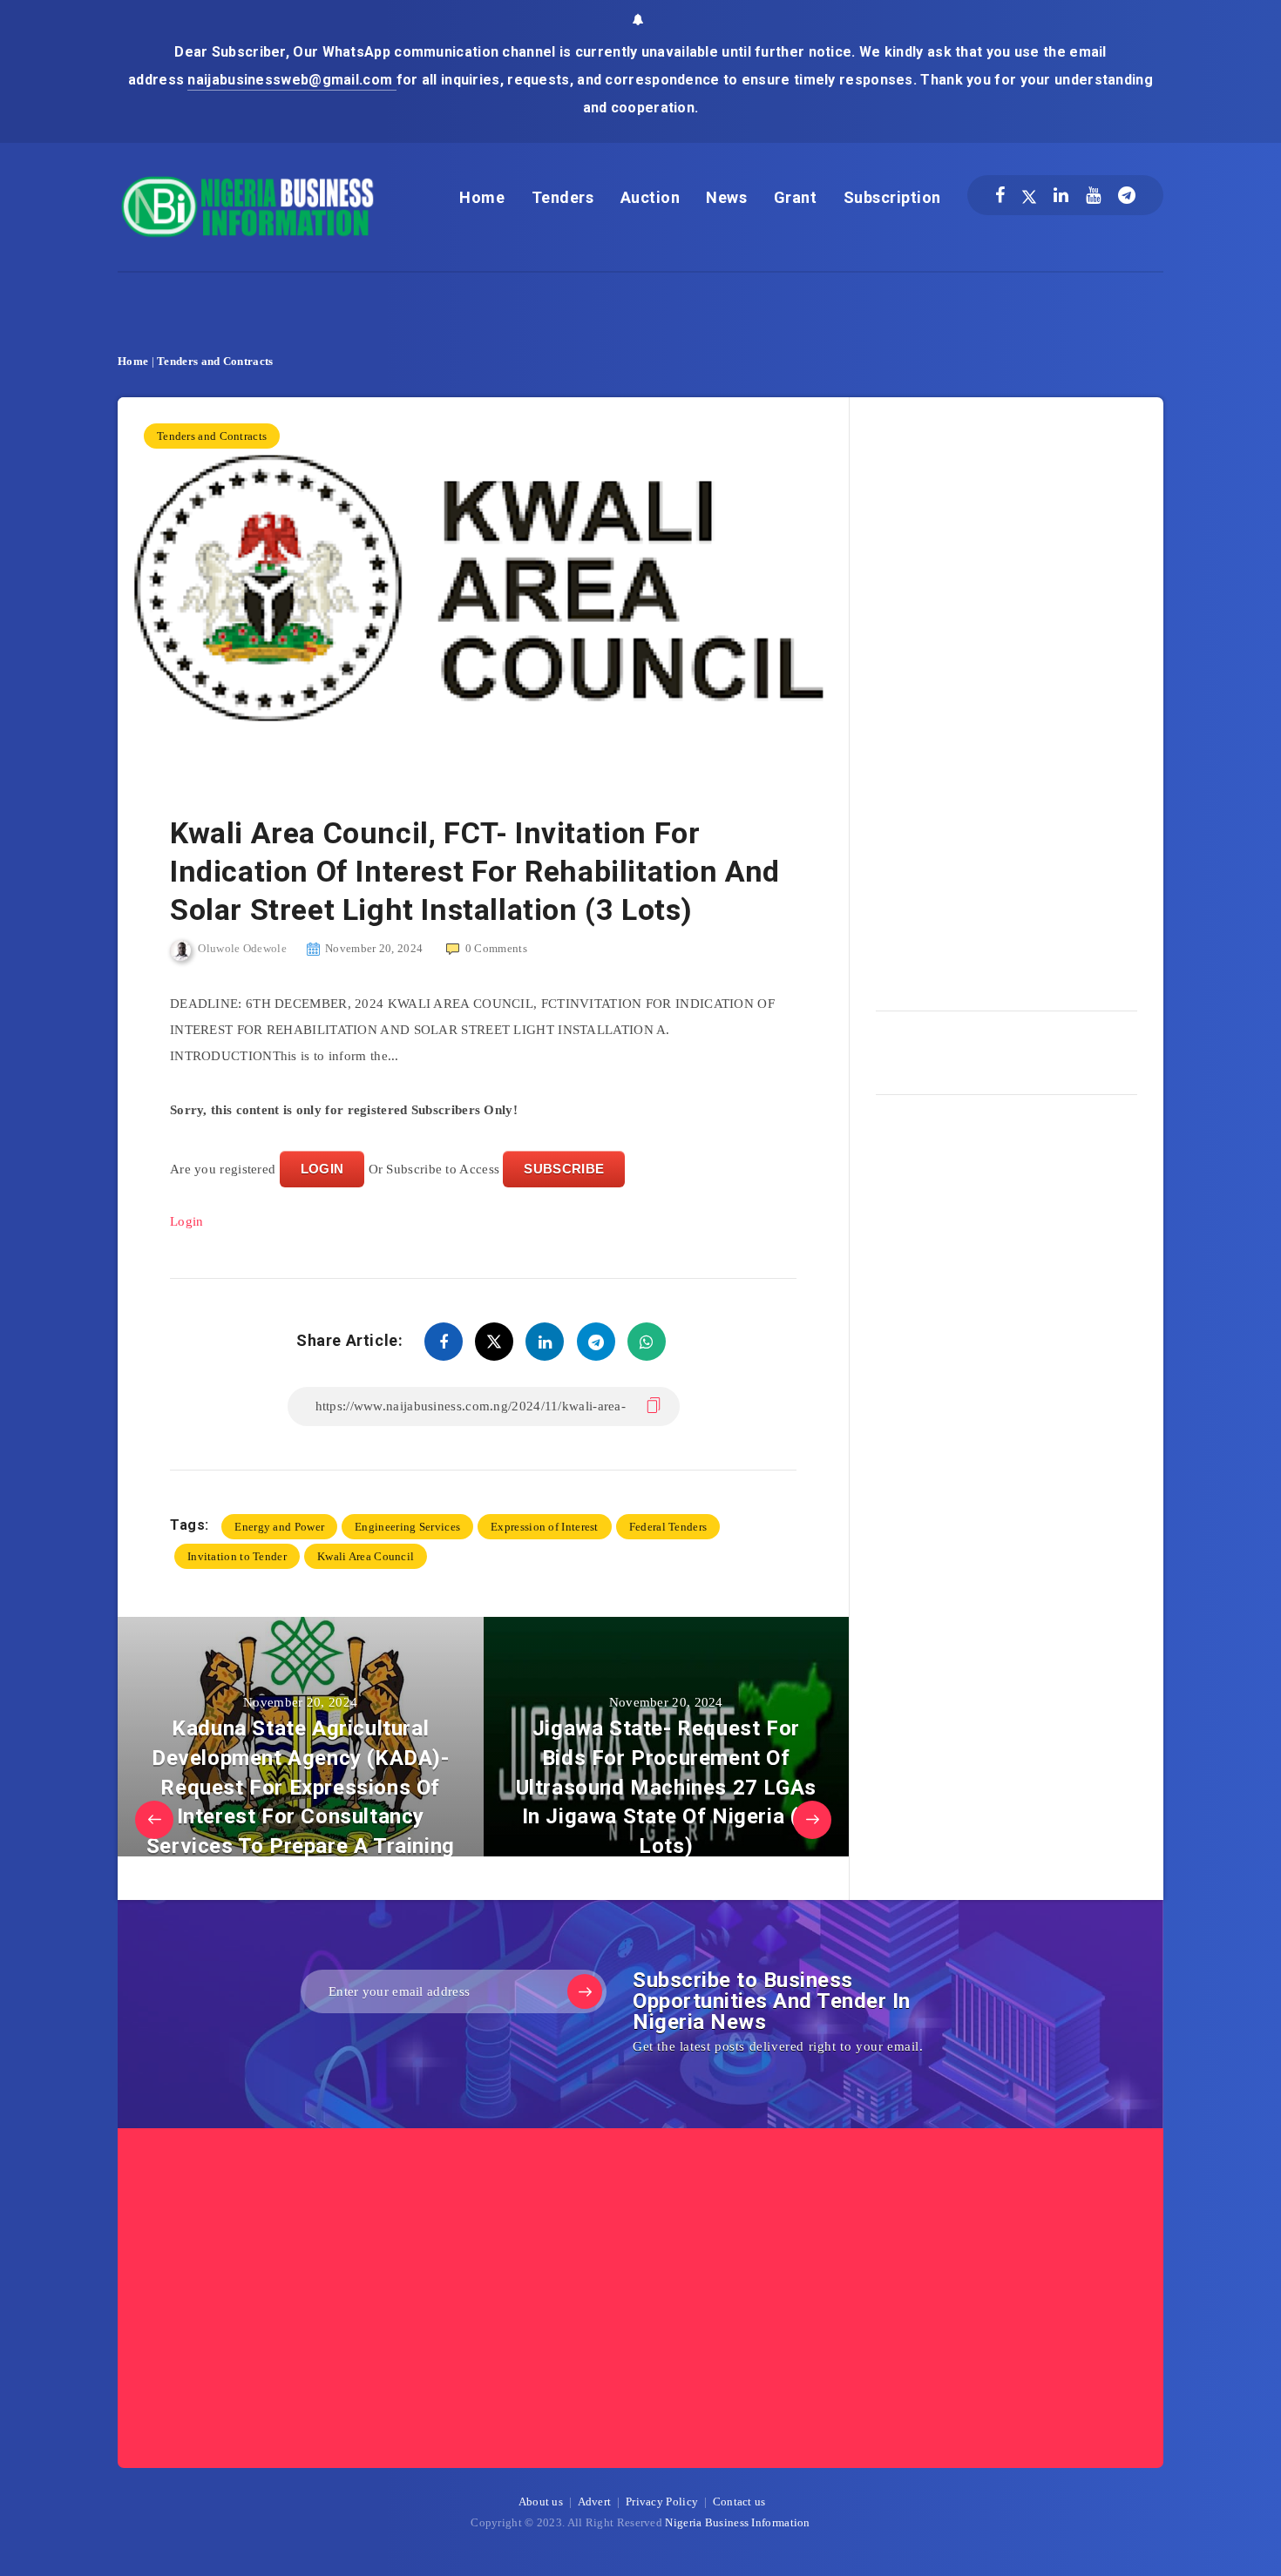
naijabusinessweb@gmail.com (291, 80)
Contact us (739, 2502)
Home (482, 197)
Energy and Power (279, 1527)
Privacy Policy (662, 2502)
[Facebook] (1000, 195)
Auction (651, 197)
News (726, 197)
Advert (595, 2502)
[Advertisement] (1006, 698)
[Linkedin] (1061, 195)
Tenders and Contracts (215, 361)
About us (541, 2502)
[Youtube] (1093, 195)
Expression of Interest (545, 1527)
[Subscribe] (585, 1991)
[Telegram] (1127, 195)
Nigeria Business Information (737, 2522)
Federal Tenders (668, 1527)
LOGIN (322, 1169)
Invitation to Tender (237, 1556)
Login (187, 1221)
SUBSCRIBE (564, 1169)
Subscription (892, 197)
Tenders (563, 197)
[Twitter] (1029, 195)
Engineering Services (407, 1527)
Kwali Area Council (366, 1556)
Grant (796, 197)
